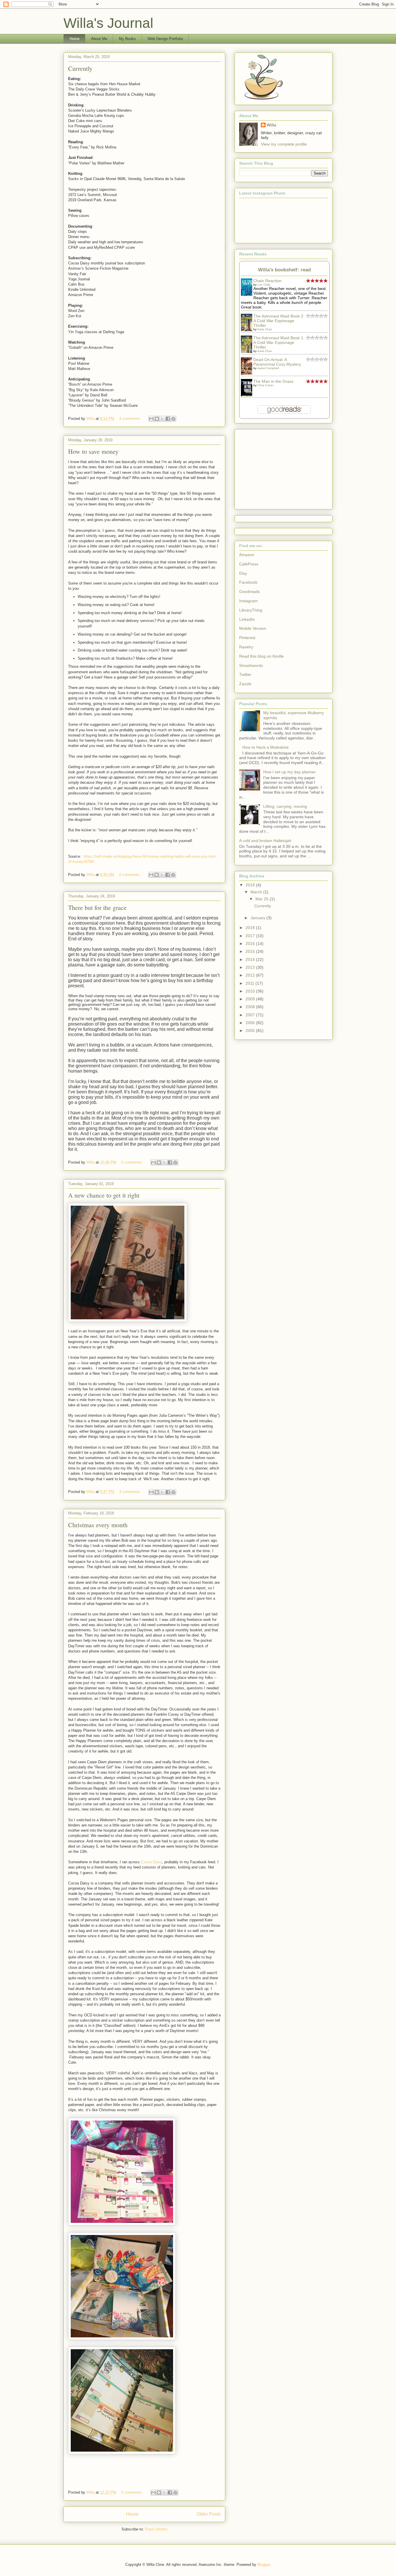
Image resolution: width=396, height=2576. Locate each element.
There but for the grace (97, 907)
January (258, 918)
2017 (251, 936)
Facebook (248, 582)
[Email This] (151, 419)
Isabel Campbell (268, 368)
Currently (80, 68)
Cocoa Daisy (151, 1862)
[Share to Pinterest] (173, 419)
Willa (91, 419)
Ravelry (246, 647)
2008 (251, 1007)
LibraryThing (251, 610)
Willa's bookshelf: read (284, 270)
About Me (99, 39)
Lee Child (264, 285)
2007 (251, 1015)
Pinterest (247, 638)
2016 (251, 944)
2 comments (132, 2492)
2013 (251, 967)
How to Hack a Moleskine (266, 747)
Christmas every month (98, 1525)
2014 (251, 959)
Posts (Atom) (156, 2529)
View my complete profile (284, 144)
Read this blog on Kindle (261, 656)
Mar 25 (263, 899)
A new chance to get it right (104, 1195)
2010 (251, 991)
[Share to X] (162, 419)
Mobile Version (253, 628)
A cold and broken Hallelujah (265, 841)
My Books (127, 39)
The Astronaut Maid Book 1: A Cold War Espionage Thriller (279, 342)
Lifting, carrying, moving (285, 806)
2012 (251, 975)
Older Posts (209, 2514)
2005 (251, 1031)
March (257, 892)
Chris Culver (265, 385)
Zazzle (245, 684)
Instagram (248, 601)
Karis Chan (265, 329)
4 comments (130, 419)
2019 (251, 885)
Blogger (264, 2565)
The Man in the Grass (273, 381)
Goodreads (249, 592)
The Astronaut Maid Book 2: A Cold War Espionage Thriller (279, 321)
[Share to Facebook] (168, 419)
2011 (250, 983)
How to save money (93, 451)
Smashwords (251, 665)
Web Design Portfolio (165, 39)
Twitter (245, 674)
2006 (251, 1023)
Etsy (243, 573)
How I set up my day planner (289, 772)
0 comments (132, 1162)
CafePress (249, 564)
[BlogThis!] (157, 419)
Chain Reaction (267, 281)
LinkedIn (247, 619)
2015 (251, 951)
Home (75, 39)
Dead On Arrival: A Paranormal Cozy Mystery (277, 362)
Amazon (247, 555)
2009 (251, 999)
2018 (251, 928)
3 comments (130, 1492)
